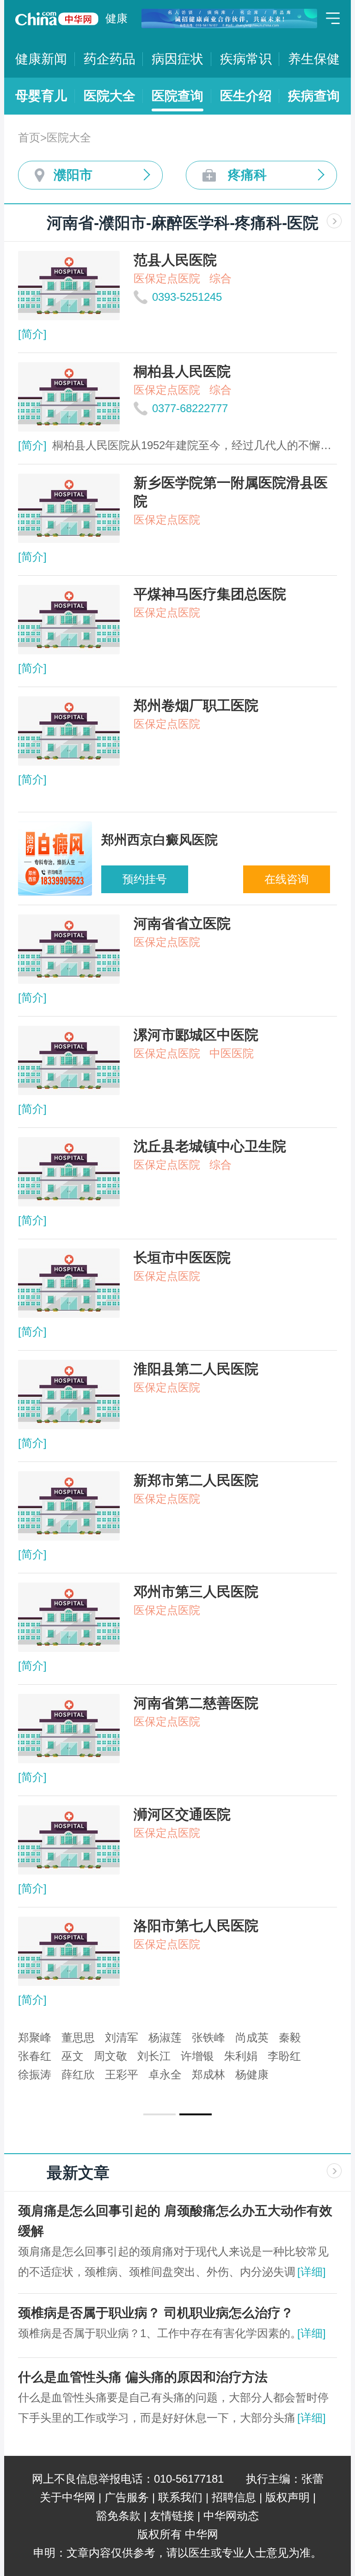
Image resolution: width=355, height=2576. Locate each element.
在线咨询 (287, 879)
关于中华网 (67, 2497)
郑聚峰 (35, 2037)
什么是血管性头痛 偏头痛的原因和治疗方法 (143, 2377)
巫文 (73, 2056)
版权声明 (288, 2497)
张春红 (35, 2056)
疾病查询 (314, 96)
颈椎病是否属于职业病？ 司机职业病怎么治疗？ (156, 2313)
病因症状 (177, 59)
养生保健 (314, 59)
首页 (29, 137)
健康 (116, 18)
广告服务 (127, 2497)
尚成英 (252, 2037)
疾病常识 (246, 59)
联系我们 (180, 2497)
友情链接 (172, 2516)
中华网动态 (231, 2516)
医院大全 (110, 96)
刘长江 (154, 2056)
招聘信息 (234, 2497)
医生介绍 (246, 96)
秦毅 (290, 2037)
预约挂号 (145, 879)
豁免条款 (118, 2516)
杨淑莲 (165, 2037)
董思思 (78, 2037)
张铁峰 (208, 2037)
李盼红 (284, 2056)
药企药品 (110, 59)
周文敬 (110, 2056)
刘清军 (122, 2037)
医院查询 (177, 96)
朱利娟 (241, 2056)
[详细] (312, 2272)
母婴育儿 (41, 96)
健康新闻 (41, 59)
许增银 (197, 2056)
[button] (159, 2114)
